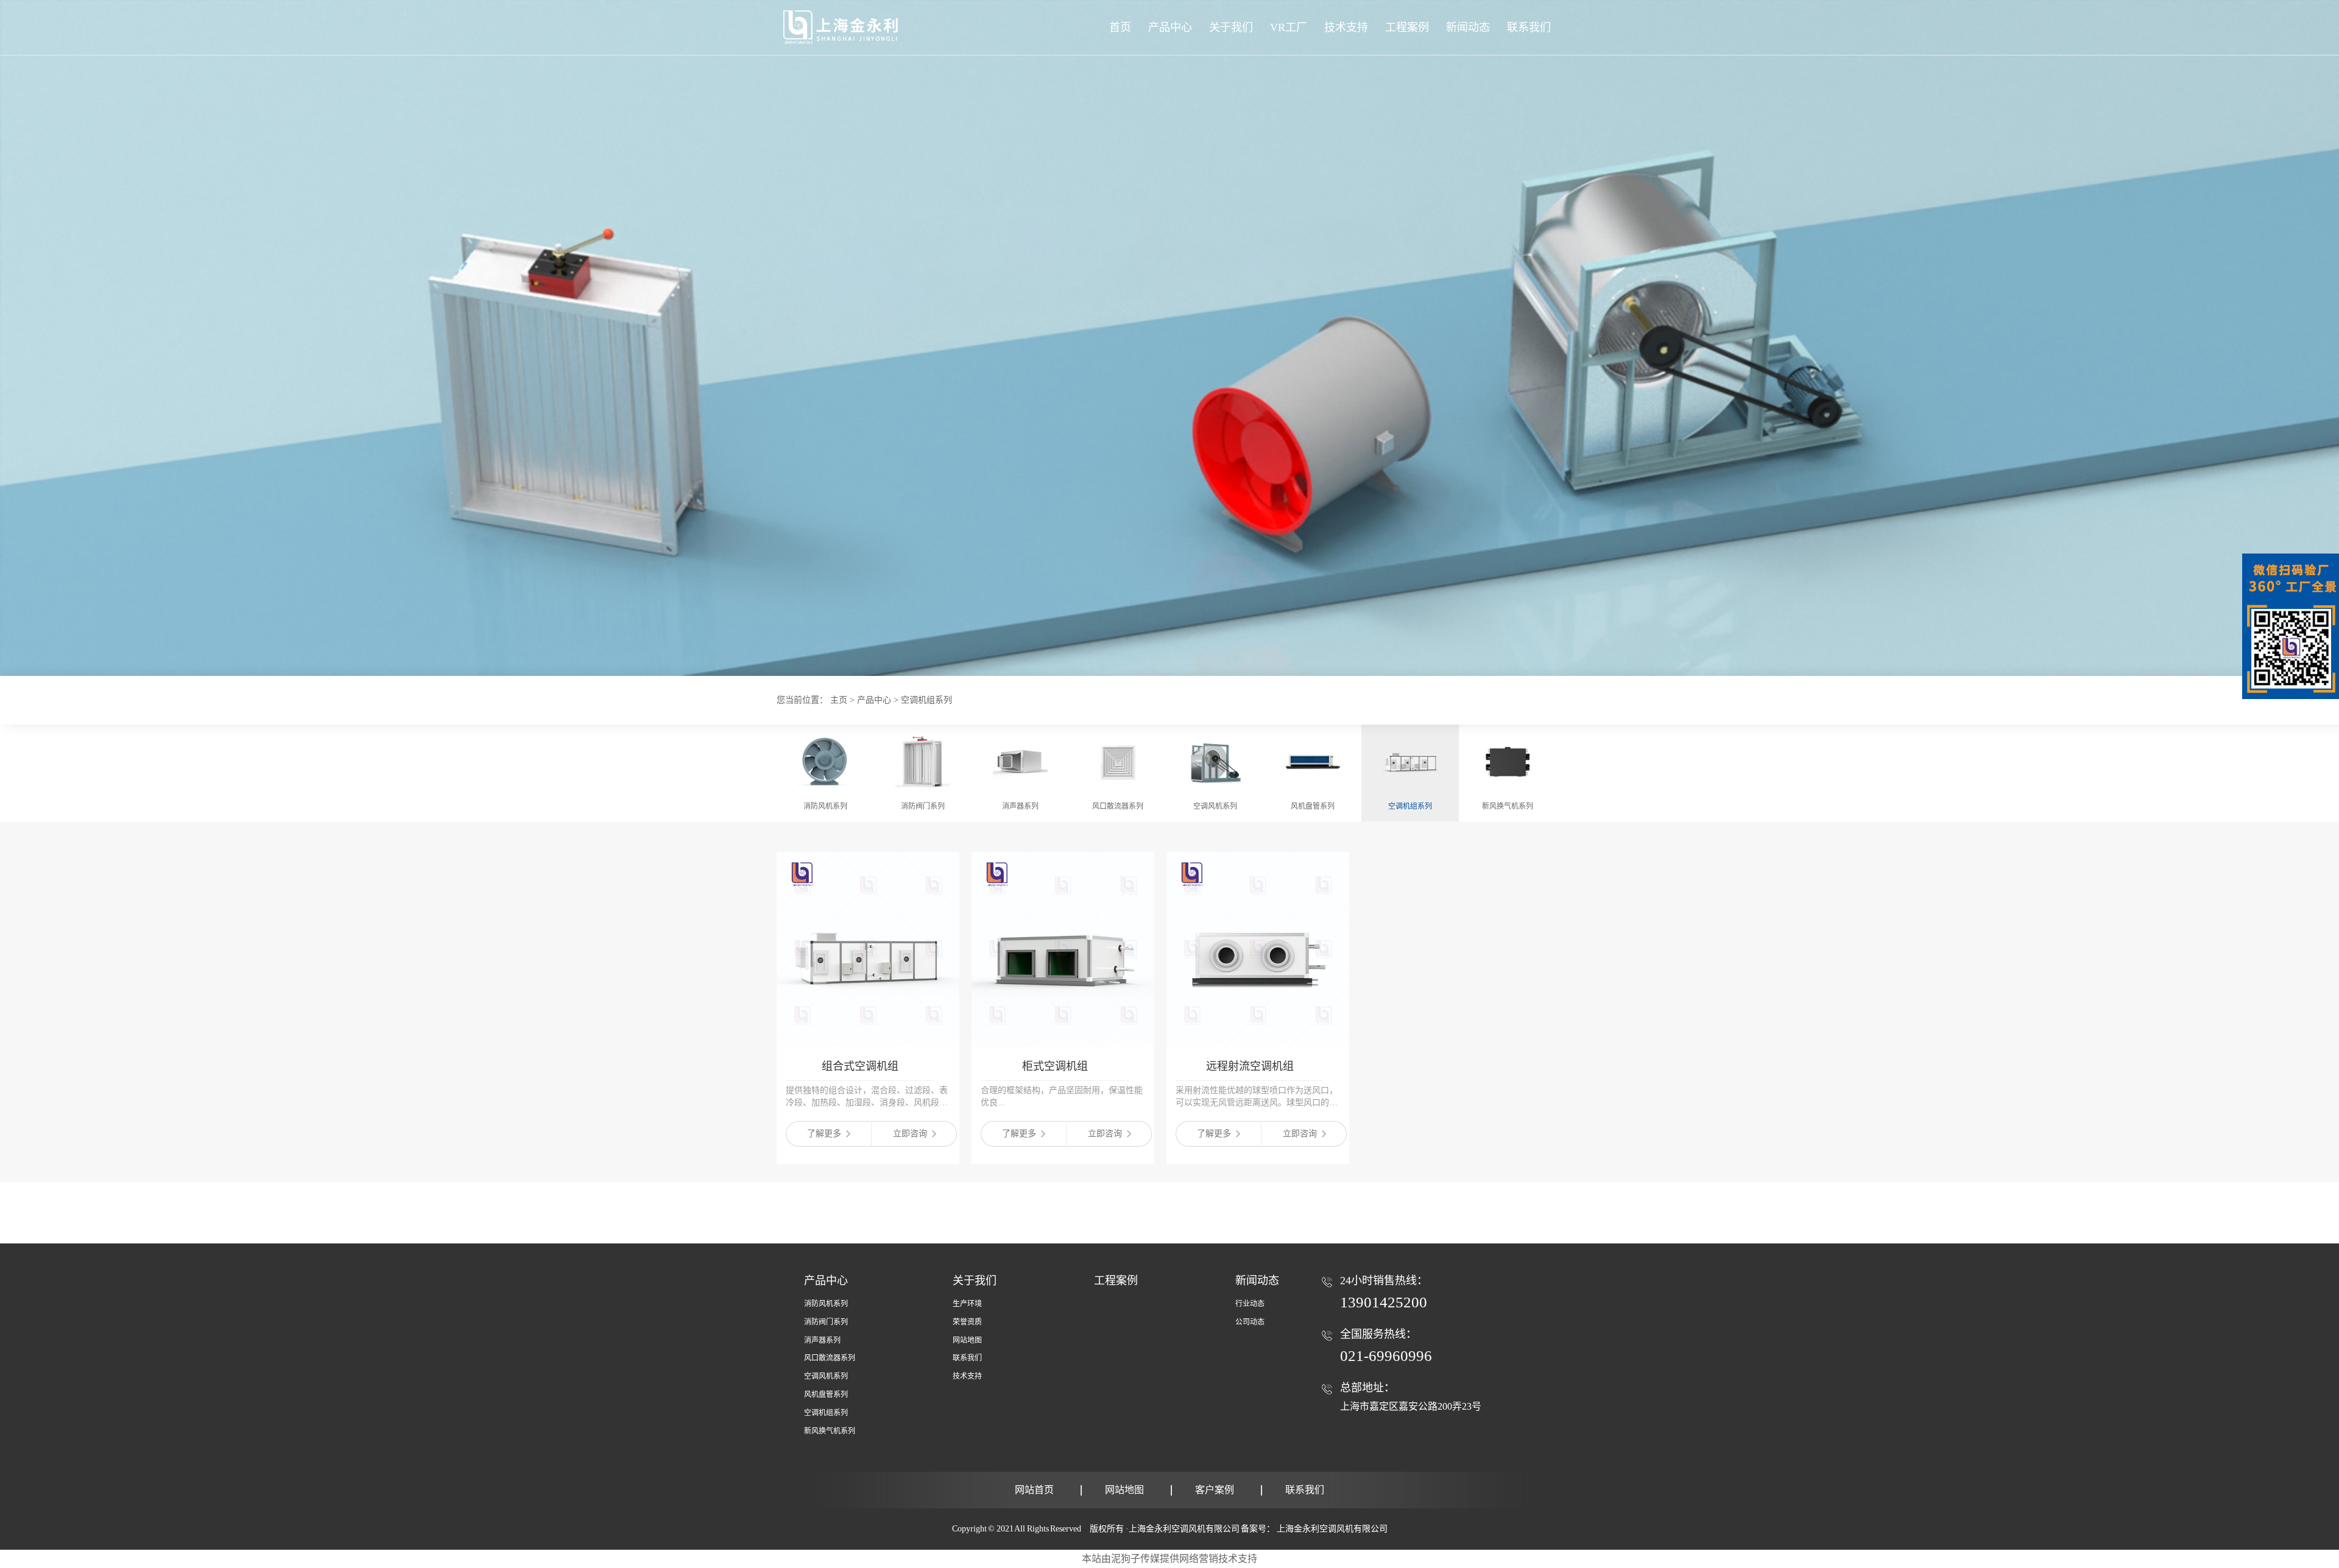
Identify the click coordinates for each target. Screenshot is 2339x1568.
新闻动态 (1257, 1281)
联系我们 (967, 1358)
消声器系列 (822, 1340)
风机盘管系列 (826, 1394)
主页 (839, 700)
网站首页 (1034, 1490)
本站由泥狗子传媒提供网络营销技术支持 (1169, 1559)
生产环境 (967, 1304)
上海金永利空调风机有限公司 (1332, 1529)
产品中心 (1170, 27)
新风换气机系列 (830, 1431)
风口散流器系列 (830, 1358)
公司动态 (1250, 1322)
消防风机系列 (826, 1304)
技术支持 (967, 1376)
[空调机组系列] (1169, 673)
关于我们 (975, 1281)
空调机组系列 (926, 700)
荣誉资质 (967, 1322)
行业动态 (1250, 1304)
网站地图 (967, 1340)
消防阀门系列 (826, 1322)
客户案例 (1215, 1490)
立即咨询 (910, 1134)
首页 (1120, 27)
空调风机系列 (826, 1376)
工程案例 (1116, 1281)
